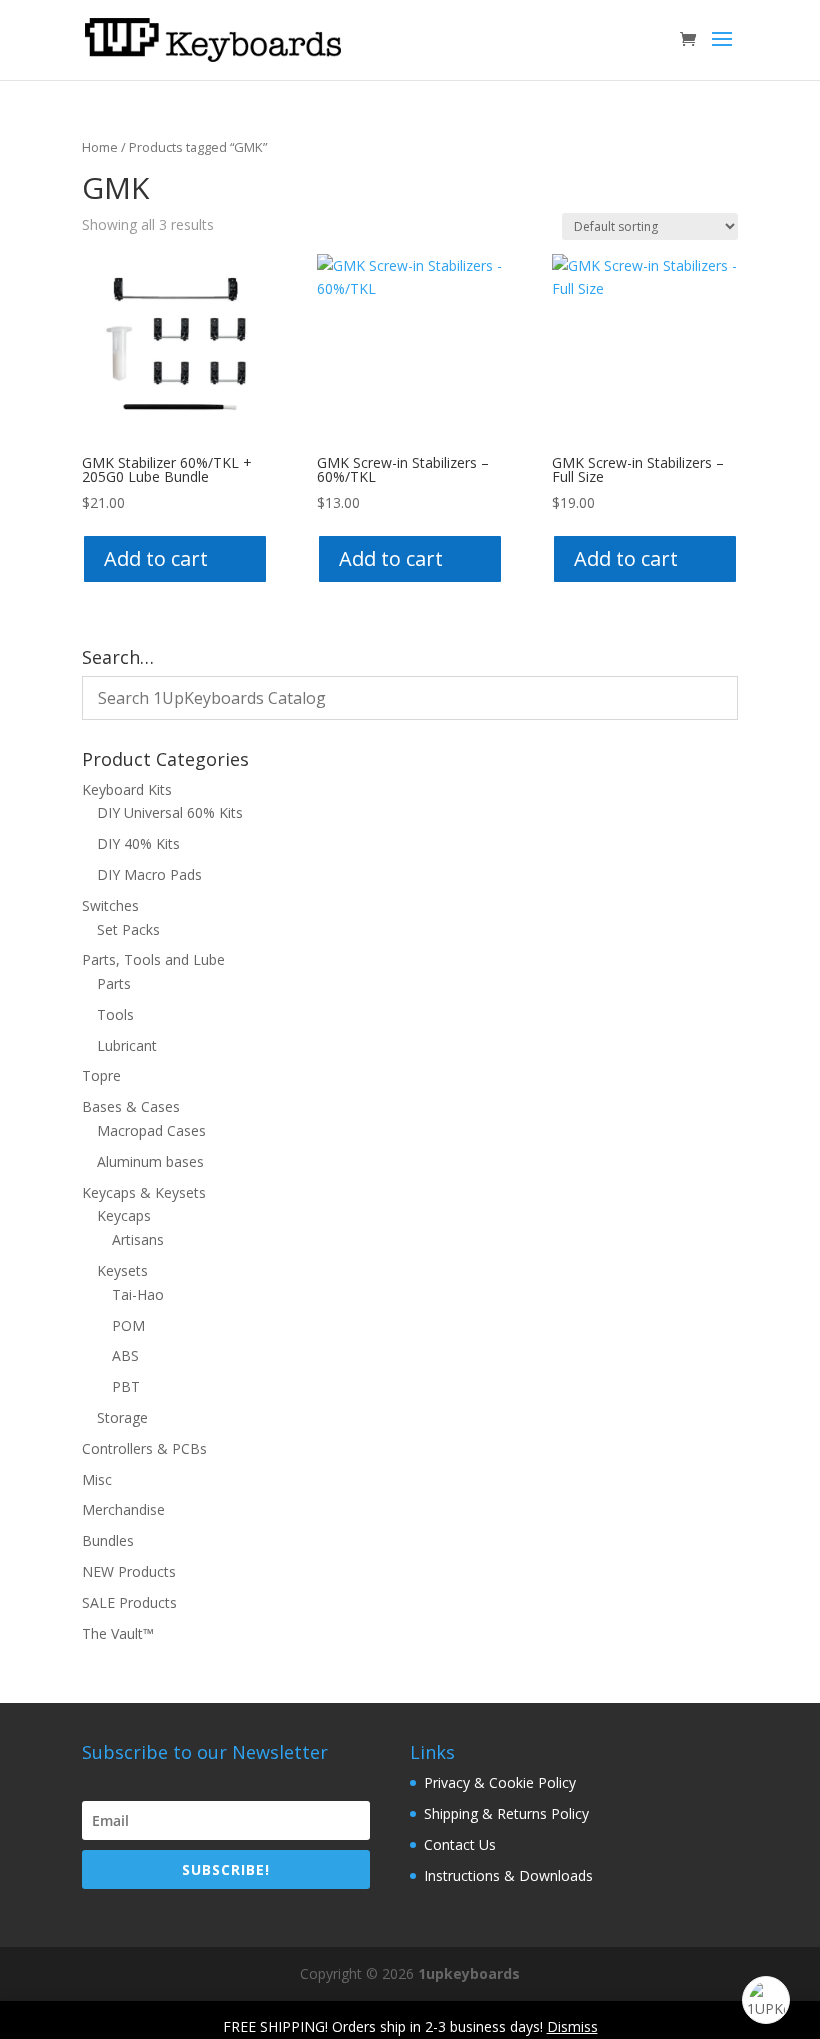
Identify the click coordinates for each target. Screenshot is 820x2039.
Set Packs (128, 929)
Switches (110, 905)
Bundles (108, 1540)
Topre (101, 1075)
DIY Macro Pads (149, 874)
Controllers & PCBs (144, 1448)
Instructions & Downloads (508, 1875)
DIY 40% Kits (138, 843)
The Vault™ (118, 1633)
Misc (97, 1479)
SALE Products (129, 1602)
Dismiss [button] (572, 2026)
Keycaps (124, 1215)
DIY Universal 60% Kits (170, 812)
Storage (122, 1417)
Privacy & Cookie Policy (500, 1782)
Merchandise (123, 1509)
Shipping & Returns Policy (506, 1813)
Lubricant (127, 1045)
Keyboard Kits (127, 789)
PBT (126, 1386)
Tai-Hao (138, 1294)
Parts (114, 983)
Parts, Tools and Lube (153, 959)
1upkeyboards (469, 1973)
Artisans (138, 1239)
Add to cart (156, 558)
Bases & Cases (131, 1106)
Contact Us (460, 1844)
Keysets (122, 1270)
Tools (115, 1014)
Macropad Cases (151, 1130)
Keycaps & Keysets (144, 1192)
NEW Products (129, 1571)
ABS (125, 1355)
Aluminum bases (150, 1161)
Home (100, 147)
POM (128, 1325)
